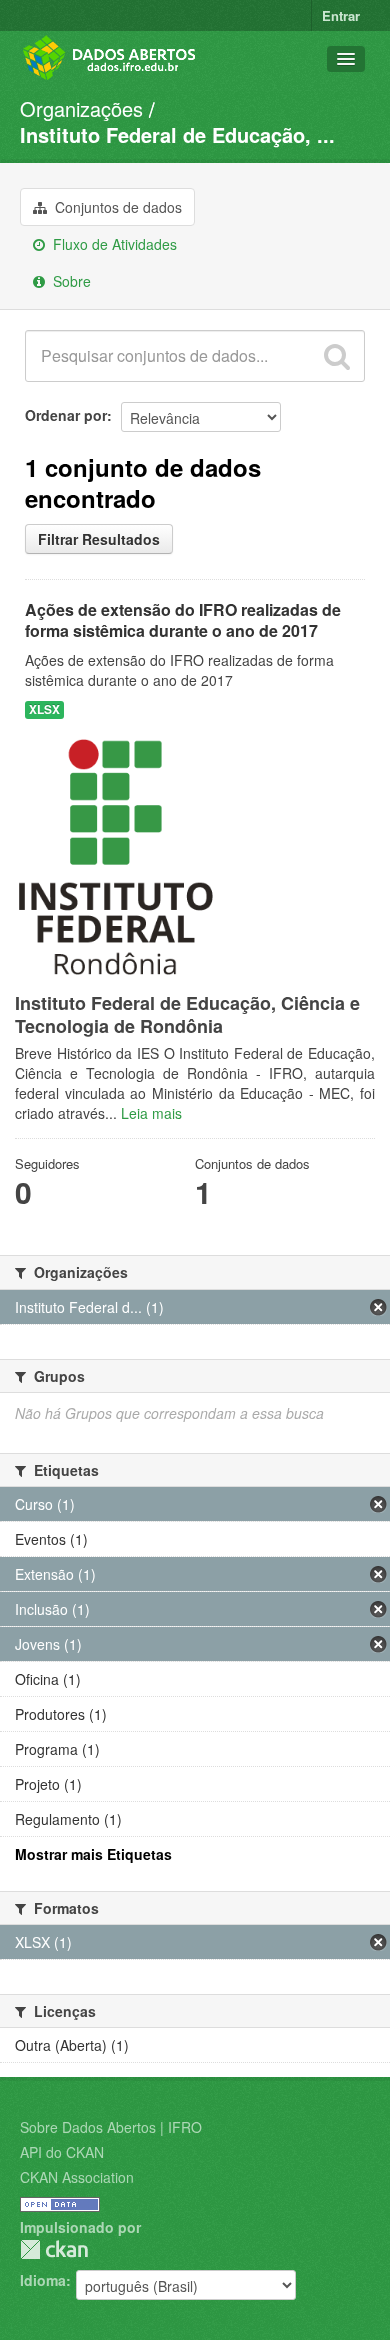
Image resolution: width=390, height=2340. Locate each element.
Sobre (70, 281)
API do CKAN (62, 2152)
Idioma (43, 2280)
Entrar (341, 15)
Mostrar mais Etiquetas (93, 1854)
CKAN (54, 2249)
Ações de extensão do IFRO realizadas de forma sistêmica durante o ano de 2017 (183, 620)
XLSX (44, 709)
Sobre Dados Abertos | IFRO (111, 2127)
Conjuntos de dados (116, 207)
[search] (337, 356)
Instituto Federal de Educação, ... (177, 134)
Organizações (81, 108)
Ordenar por (66, 415)
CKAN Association (77, 2177)
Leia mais (151, 1113)
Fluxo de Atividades (113, 244)
